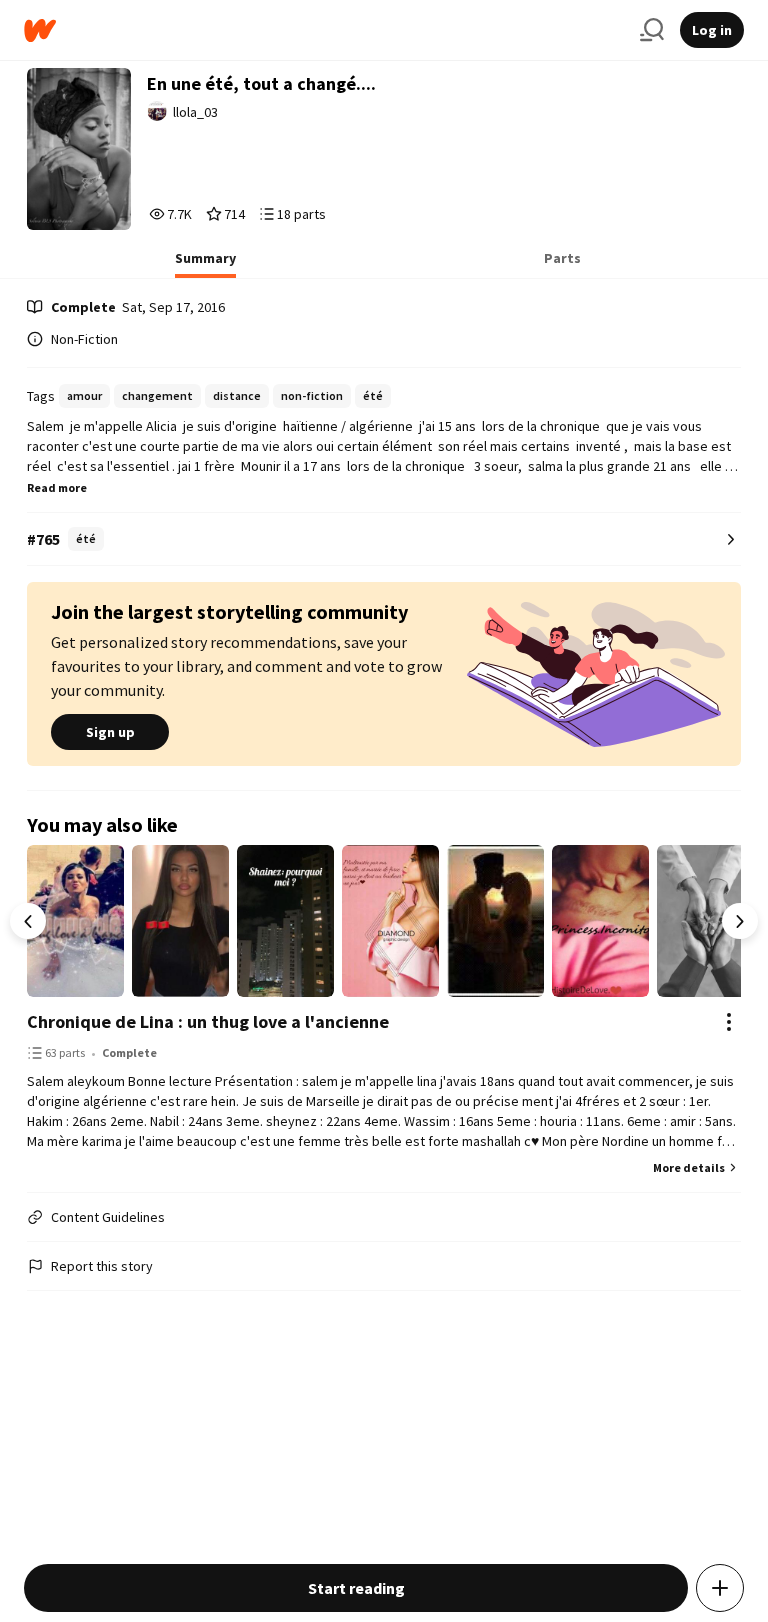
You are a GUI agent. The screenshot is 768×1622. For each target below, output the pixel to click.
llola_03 (195, 112)
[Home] (324, 30)
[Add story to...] (720, 1588)
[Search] (652, 30)
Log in (712, 30)
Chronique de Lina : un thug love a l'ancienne (208, 1021)
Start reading (356, 1588)
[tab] (205, 264)
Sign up (110, 732)
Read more (57, 487)
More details (689, 1167)
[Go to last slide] (28, 921)
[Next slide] (740, 921)
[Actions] (729, 1022)
